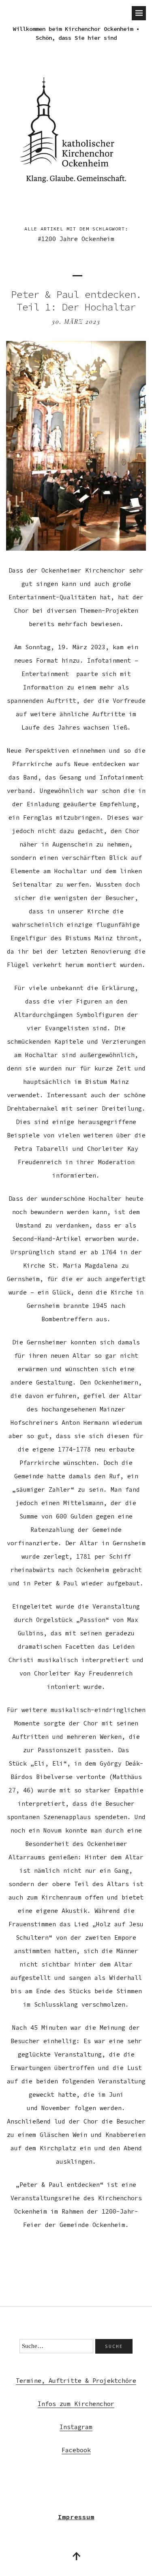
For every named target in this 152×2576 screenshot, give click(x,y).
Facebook (76, 2450)
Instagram (76, 2427)
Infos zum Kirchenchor (76, 2404)
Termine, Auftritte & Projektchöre (76, 2381)
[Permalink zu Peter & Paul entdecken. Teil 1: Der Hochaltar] (76, 548)
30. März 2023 (76, 322)
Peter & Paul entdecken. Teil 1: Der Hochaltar (76, 301)
